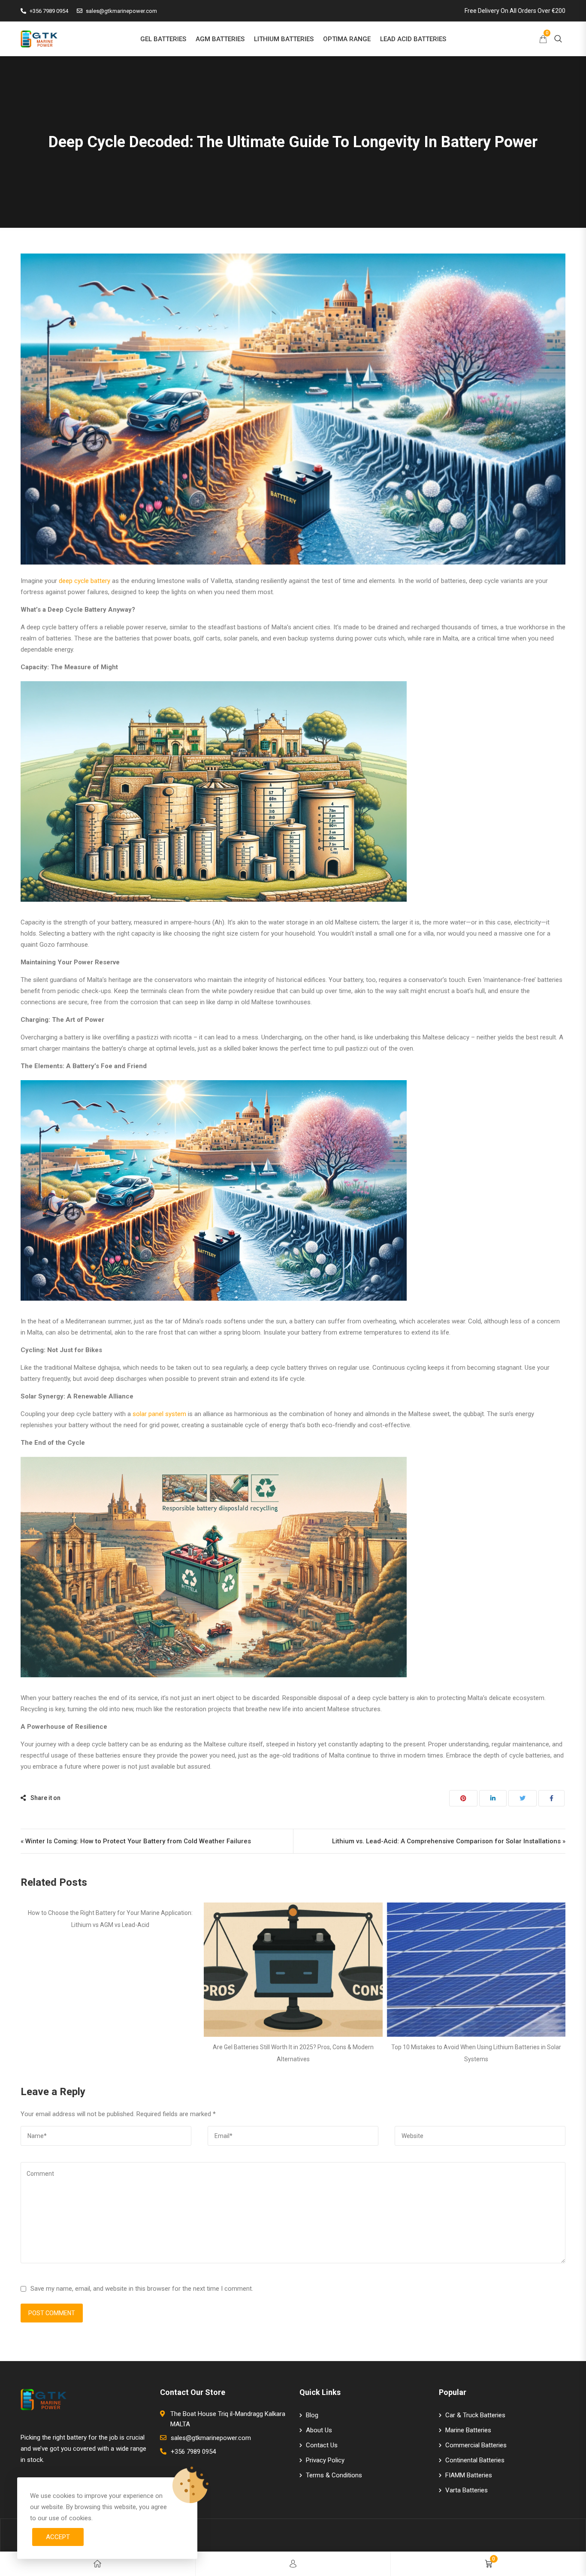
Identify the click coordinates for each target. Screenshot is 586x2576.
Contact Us (322, 2445)
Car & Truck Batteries (475, 2415)
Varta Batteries (467, 2490)
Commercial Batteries (476, 2445)
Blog (312, 2415)
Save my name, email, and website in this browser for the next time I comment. (142, 2289)
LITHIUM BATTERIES (284, 39)
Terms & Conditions (334, 2475)
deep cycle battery (85, 581)
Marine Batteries (468, 2430)
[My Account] (293, 2564)
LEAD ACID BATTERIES (413, 39)
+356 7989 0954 (49, 11)
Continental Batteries (475, 2460)
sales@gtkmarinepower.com (121, 11)
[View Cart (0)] (543, 40)
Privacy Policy (325, 2460)
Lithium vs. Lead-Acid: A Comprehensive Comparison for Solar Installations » (449, 1841)
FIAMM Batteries (469, 2475)
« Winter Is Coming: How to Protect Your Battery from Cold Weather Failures (136, 1841)
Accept (58, 2537)
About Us (319, 2430)
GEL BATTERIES (163, 39)
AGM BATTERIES (220, 39)
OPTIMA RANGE (347, 39)
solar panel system (159, 1414)
